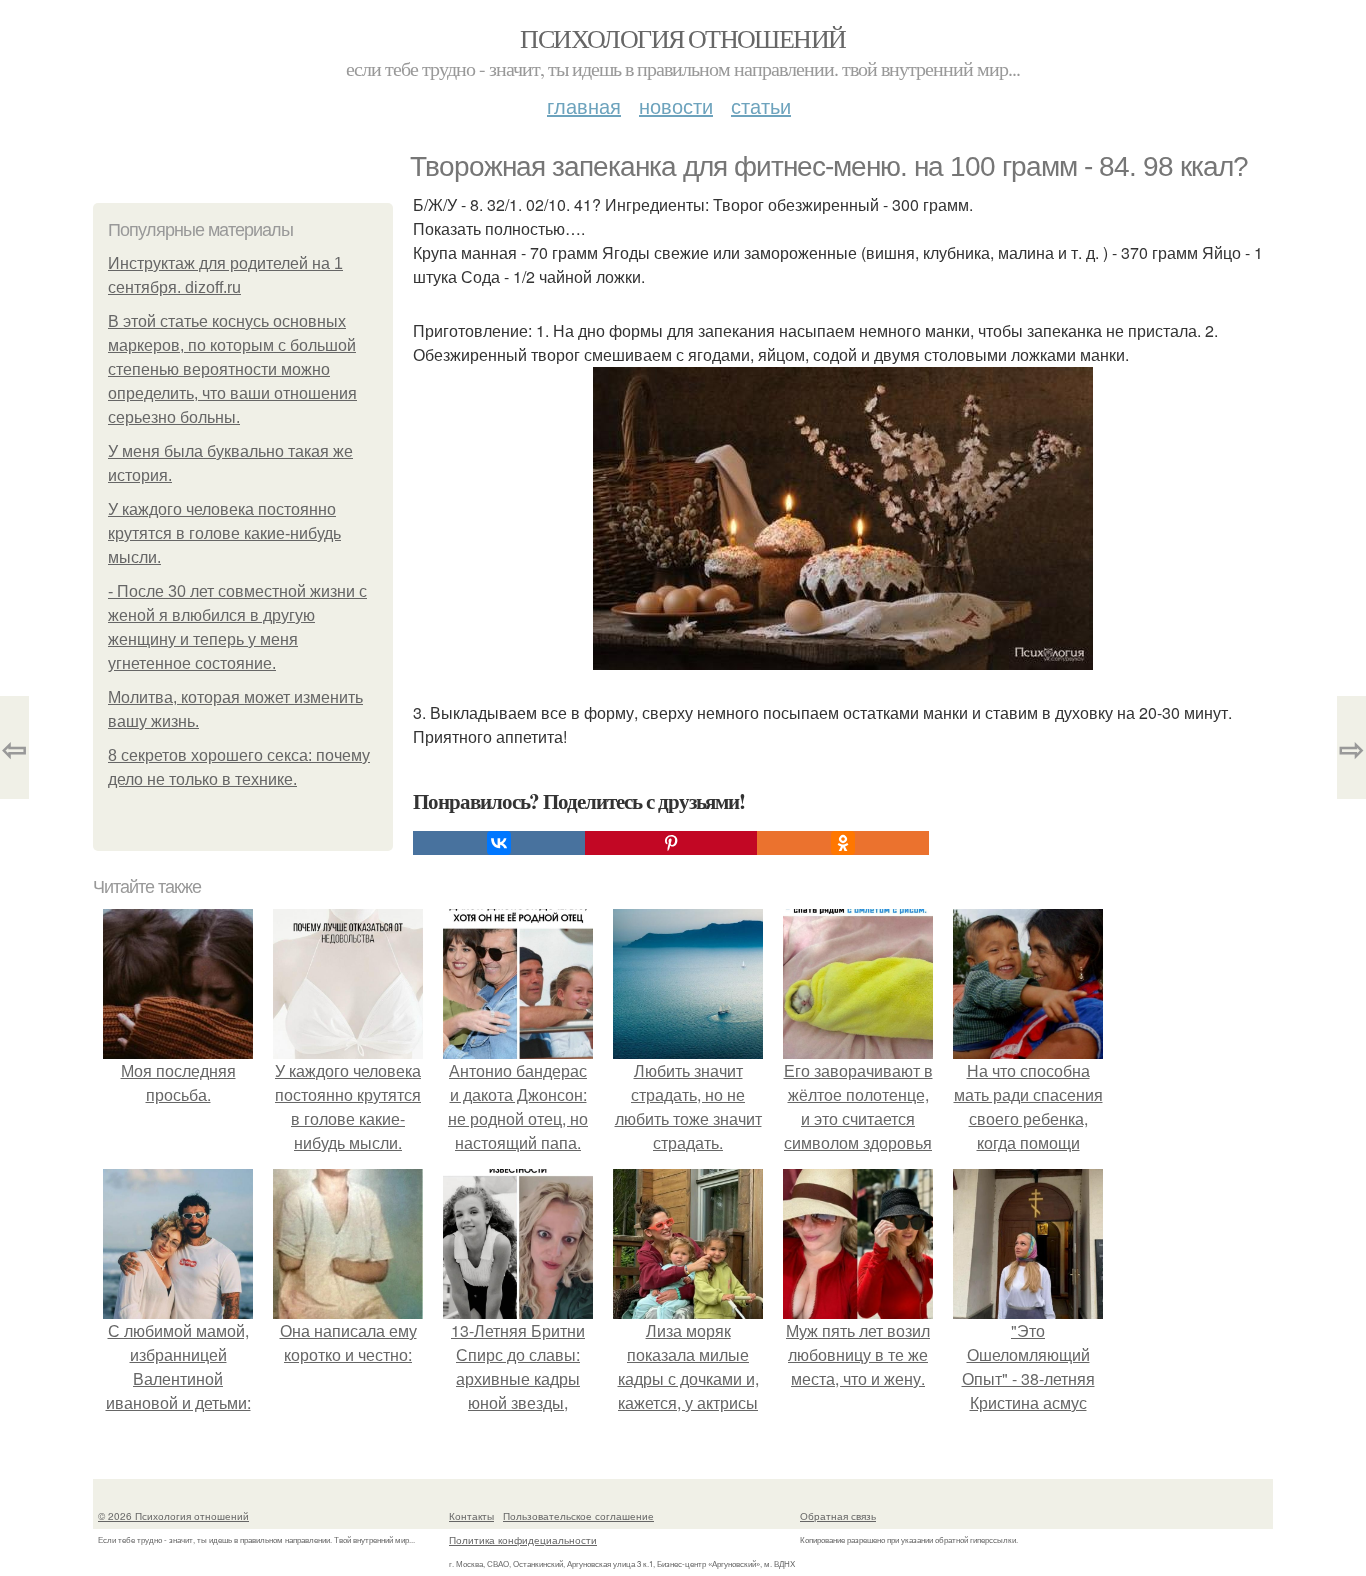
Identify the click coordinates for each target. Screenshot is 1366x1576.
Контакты (471, 1516)
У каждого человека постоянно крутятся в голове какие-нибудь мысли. (224, 533)
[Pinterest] (671, 843)
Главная (584, 105)
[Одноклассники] (843, 843)
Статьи (761, 105)
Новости (676, 105)
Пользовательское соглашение (578, 1516)
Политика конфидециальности (523, 1540)
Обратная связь (838, 1516)
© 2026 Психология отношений (173, 1516)
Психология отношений (682, 38)
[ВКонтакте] (499, 843)
